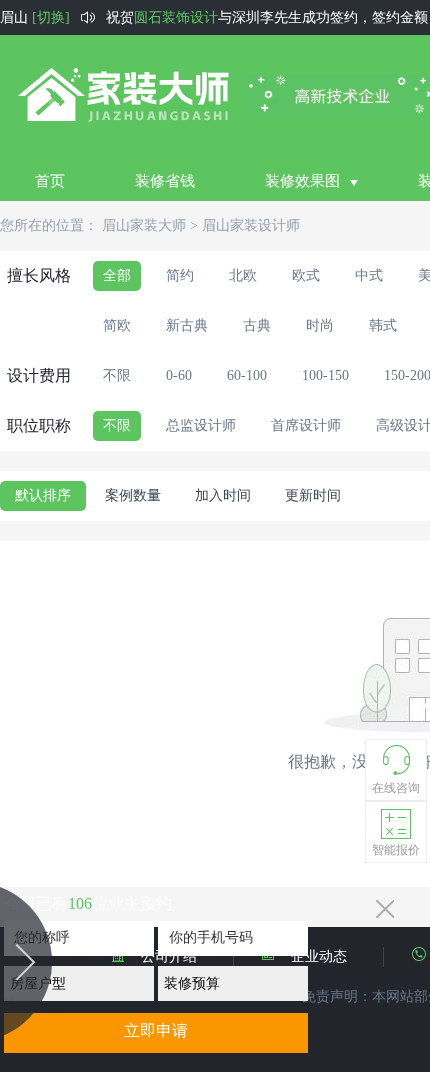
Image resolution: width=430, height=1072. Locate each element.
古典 (257, 325)
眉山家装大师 (144, 225)
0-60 (179, 375)
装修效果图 (302, 181)
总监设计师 (201, 425)
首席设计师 (306, 425)
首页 (50, 181)
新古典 (187, 325)
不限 (117, 375)
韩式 (383, 325)
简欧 (117, 325)
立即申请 (156, 1030)
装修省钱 (165, 181)
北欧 (243, 275)
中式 (369, 275)
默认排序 (43, 495)
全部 (117, 275)
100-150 (325, 375)
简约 (180, 275)
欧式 (306, 275)
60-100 (247, 375)
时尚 (320, 325)
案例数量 (133, 495)
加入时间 (223, 495)
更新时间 (313, 495)
